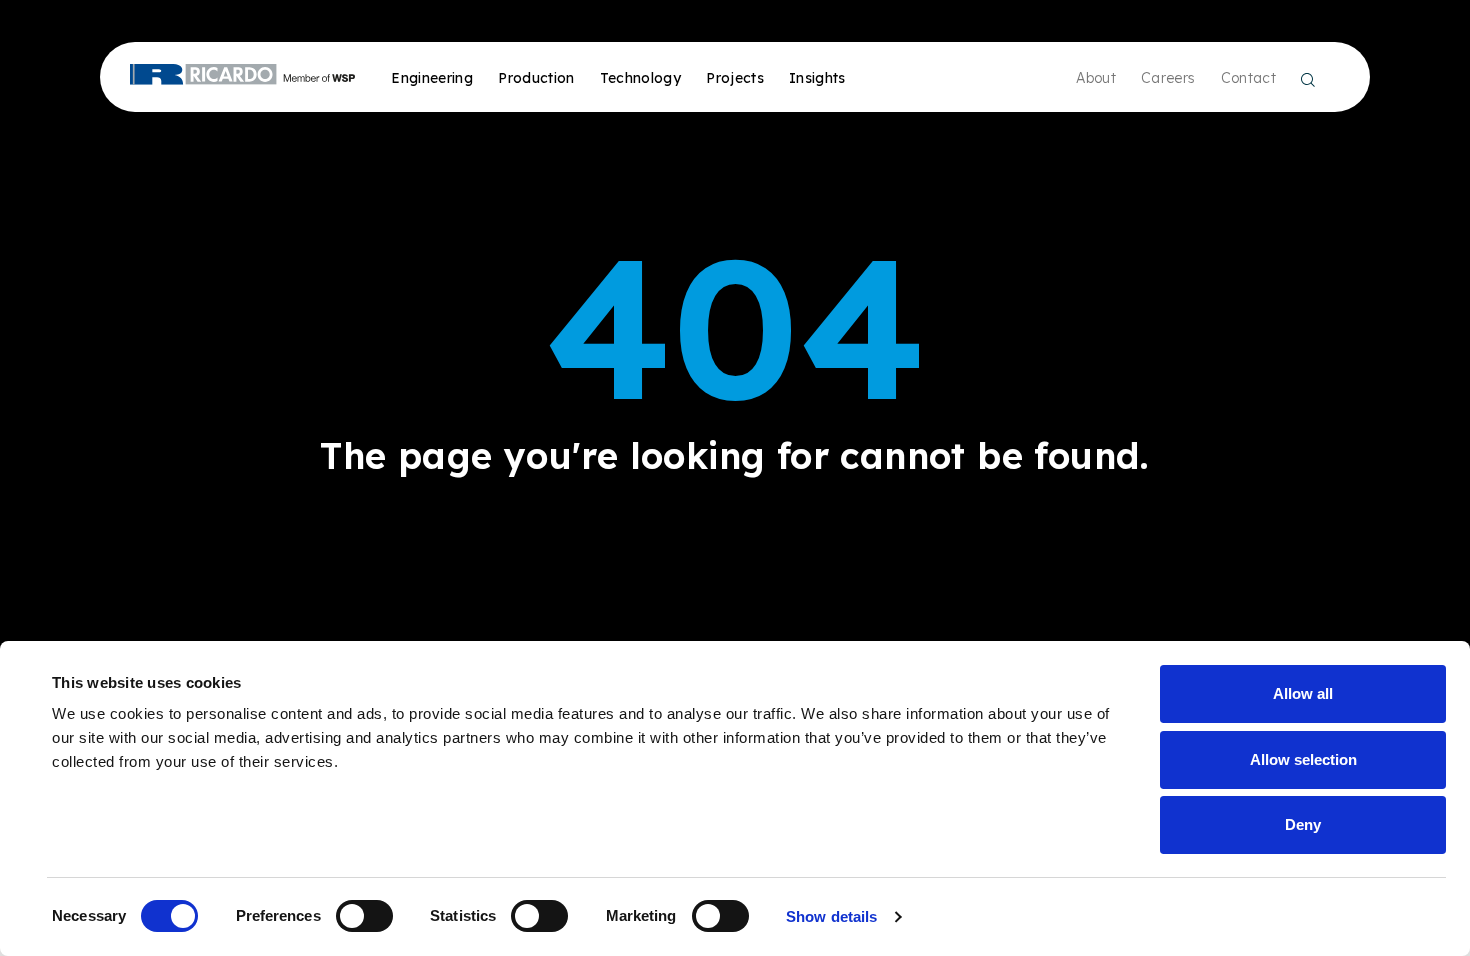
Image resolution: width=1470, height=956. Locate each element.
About (1096, 78)
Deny (1303, 824)
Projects (735, 78)
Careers (1168, 78)
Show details (831, 916)
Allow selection (1303, 759)
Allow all (1303, 693)
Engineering (432, 78)
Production (536, 78)
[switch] (364, 916)
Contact (1248, 78)
